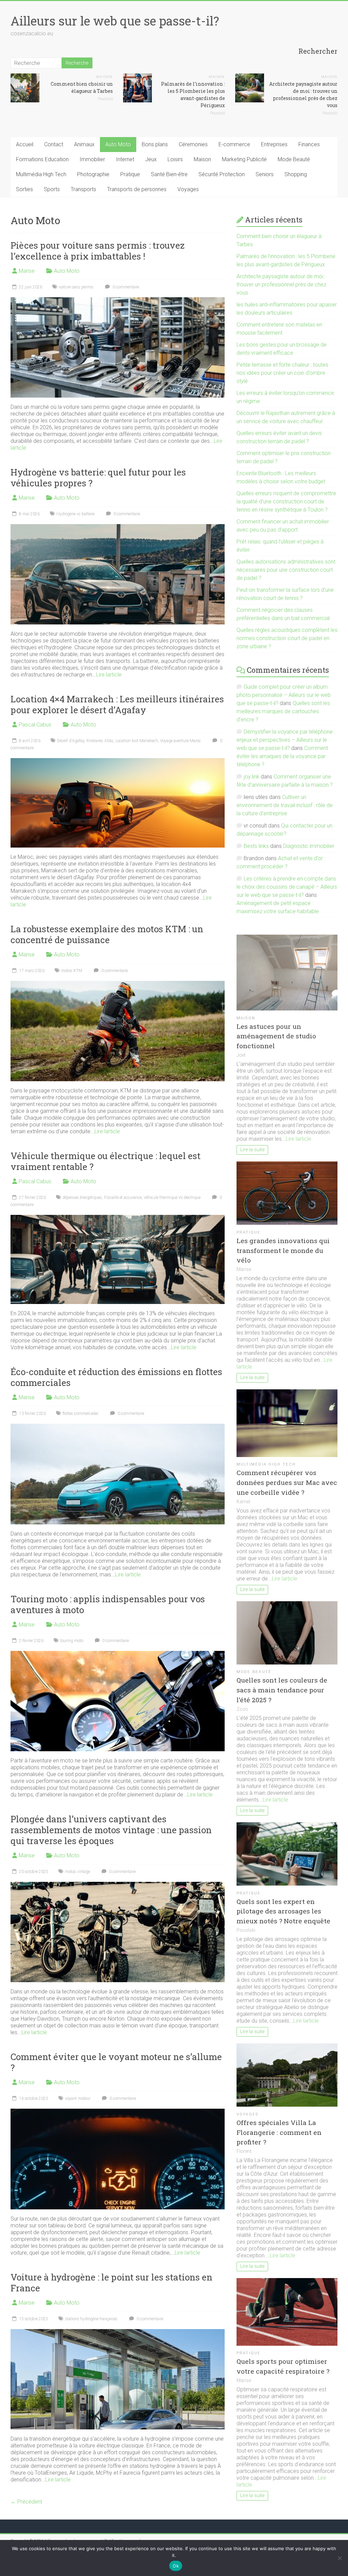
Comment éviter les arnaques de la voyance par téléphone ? (282, 756)
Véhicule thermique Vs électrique (172, 1198)
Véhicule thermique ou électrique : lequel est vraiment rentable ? (106, 1161)
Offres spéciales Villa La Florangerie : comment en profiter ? (279, 2132)
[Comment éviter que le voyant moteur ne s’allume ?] (118, 2112)
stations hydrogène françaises (91, 2319)
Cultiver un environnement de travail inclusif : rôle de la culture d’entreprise (285, 805)
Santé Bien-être (169, 174)
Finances (309, 144)
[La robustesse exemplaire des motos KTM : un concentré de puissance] (118, 984)
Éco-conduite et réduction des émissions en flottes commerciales (116, 1377)
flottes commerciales (81, 1414)
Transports (83, 189)
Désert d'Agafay (71, 741)
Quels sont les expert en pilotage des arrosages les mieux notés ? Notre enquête (283, 1911)
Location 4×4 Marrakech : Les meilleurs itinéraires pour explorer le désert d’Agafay (117, 704)
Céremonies (193, 144)
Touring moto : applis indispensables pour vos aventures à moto (108, 1604)
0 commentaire (125, 287)
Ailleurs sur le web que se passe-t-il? (115, 21)
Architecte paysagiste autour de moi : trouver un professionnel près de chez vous (281, 285)
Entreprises (274, 144)
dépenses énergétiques (82, 1198)
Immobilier (92, 159)
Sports (52, 189)
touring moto (72, 1641)
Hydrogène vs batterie (75, 514)
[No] (340, 2558)
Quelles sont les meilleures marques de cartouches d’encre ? (283, 711)
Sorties (24, 189)
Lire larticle (109, 675)
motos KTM (72, 971)
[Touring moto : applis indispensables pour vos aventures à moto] (118, 1654)
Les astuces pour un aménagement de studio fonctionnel (276, 1036)
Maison (105, 77)
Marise (27, 271)
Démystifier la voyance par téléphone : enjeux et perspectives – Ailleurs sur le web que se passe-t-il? (286, 740)
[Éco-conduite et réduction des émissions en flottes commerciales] (118, 1427)
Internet (125, 159)
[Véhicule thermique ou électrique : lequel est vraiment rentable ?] (118, 1218)
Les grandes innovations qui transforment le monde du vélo (283, 1250)
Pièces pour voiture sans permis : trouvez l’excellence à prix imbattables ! (98, 251)
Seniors (265, 174)
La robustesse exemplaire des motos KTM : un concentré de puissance (107, 934)
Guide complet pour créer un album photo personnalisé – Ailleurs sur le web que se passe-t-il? (284, 695)
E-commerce (234, 144)
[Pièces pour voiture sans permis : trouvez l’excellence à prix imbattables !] (118, 300)
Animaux (84, 144)
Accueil (25, 144)
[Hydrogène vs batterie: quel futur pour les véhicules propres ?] (118, 527)
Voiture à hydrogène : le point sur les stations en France (111, 2282)
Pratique (130, 174)
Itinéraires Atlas (100, 741)
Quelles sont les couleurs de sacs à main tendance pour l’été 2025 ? (282, 1690)
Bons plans (155, 144)
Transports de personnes (137, 189)
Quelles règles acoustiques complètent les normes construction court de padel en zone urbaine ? (287, 638)
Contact (54, 144)
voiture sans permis (76, 287)
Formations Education (42, 159)
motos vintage (77, 1872)
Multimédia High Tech (41, 174)
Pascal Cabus (35, 725)
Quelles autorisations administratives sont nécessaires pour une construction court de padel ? (286, 570)
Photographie (93, 174)
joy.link (251, 777)
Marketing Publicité (244, 159)
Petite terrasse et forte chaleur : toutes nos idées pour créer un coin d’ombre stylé (282, 373)
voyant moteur (78, 2098)
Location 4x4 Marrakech (137, 741)
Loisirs (175, 159)
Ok (176, 2566)
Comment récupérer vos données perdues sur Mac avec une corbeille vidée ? (287, 1482)
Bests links (256, 846)
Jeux (151, 159)
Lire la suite (252, 1150)
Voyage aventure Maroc (180, 741)
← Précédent (26, 2502)
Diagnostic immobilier (309, 846)
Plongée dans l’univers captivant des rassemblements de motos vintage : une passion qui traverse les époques (111, 1830)
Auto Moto (118, 144)
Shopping (296, 174)
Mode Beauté (294, 159)
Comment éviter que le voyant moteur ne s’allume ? (116, 2062)
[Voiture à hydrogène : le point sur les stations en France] (118, 2332)
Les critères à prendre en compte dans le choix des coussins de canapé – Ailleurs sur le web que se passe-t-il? (287, 887)
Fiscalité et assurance (123, 1198)
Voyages (188, 189)
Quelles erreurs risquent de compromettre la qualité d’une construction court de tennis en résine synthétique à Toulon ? (286, 501)
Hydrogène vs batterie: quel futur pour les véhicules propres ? (98, 478)
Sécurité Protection (222, 174)
